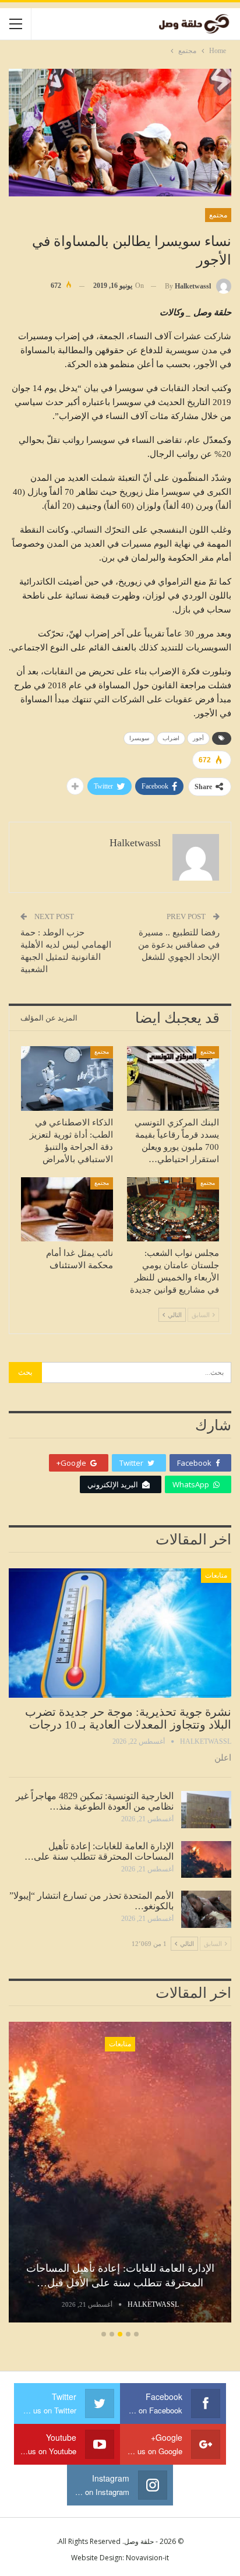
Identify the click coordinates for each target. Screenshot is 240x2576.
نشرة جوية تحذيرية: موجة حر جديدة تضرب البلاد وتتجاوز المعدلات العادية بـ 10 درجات (128, 1718)
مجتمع (218, 215)
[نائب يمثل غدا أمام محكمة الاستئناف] (67, 1210)
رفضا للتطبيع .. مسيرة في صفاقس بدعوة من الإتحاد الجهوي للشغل (179, 945)
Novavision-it (147, 2558)
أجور (198, 738)
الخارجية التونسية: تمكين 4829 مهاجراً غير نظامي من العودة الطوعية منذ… (95, 1801)
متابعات (216, 1575)
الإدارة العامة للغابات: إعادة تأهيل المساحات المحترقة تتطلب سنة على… (99, 1851)
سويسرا (139, 738)
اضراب (171, 738)
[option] (120, 2174)
